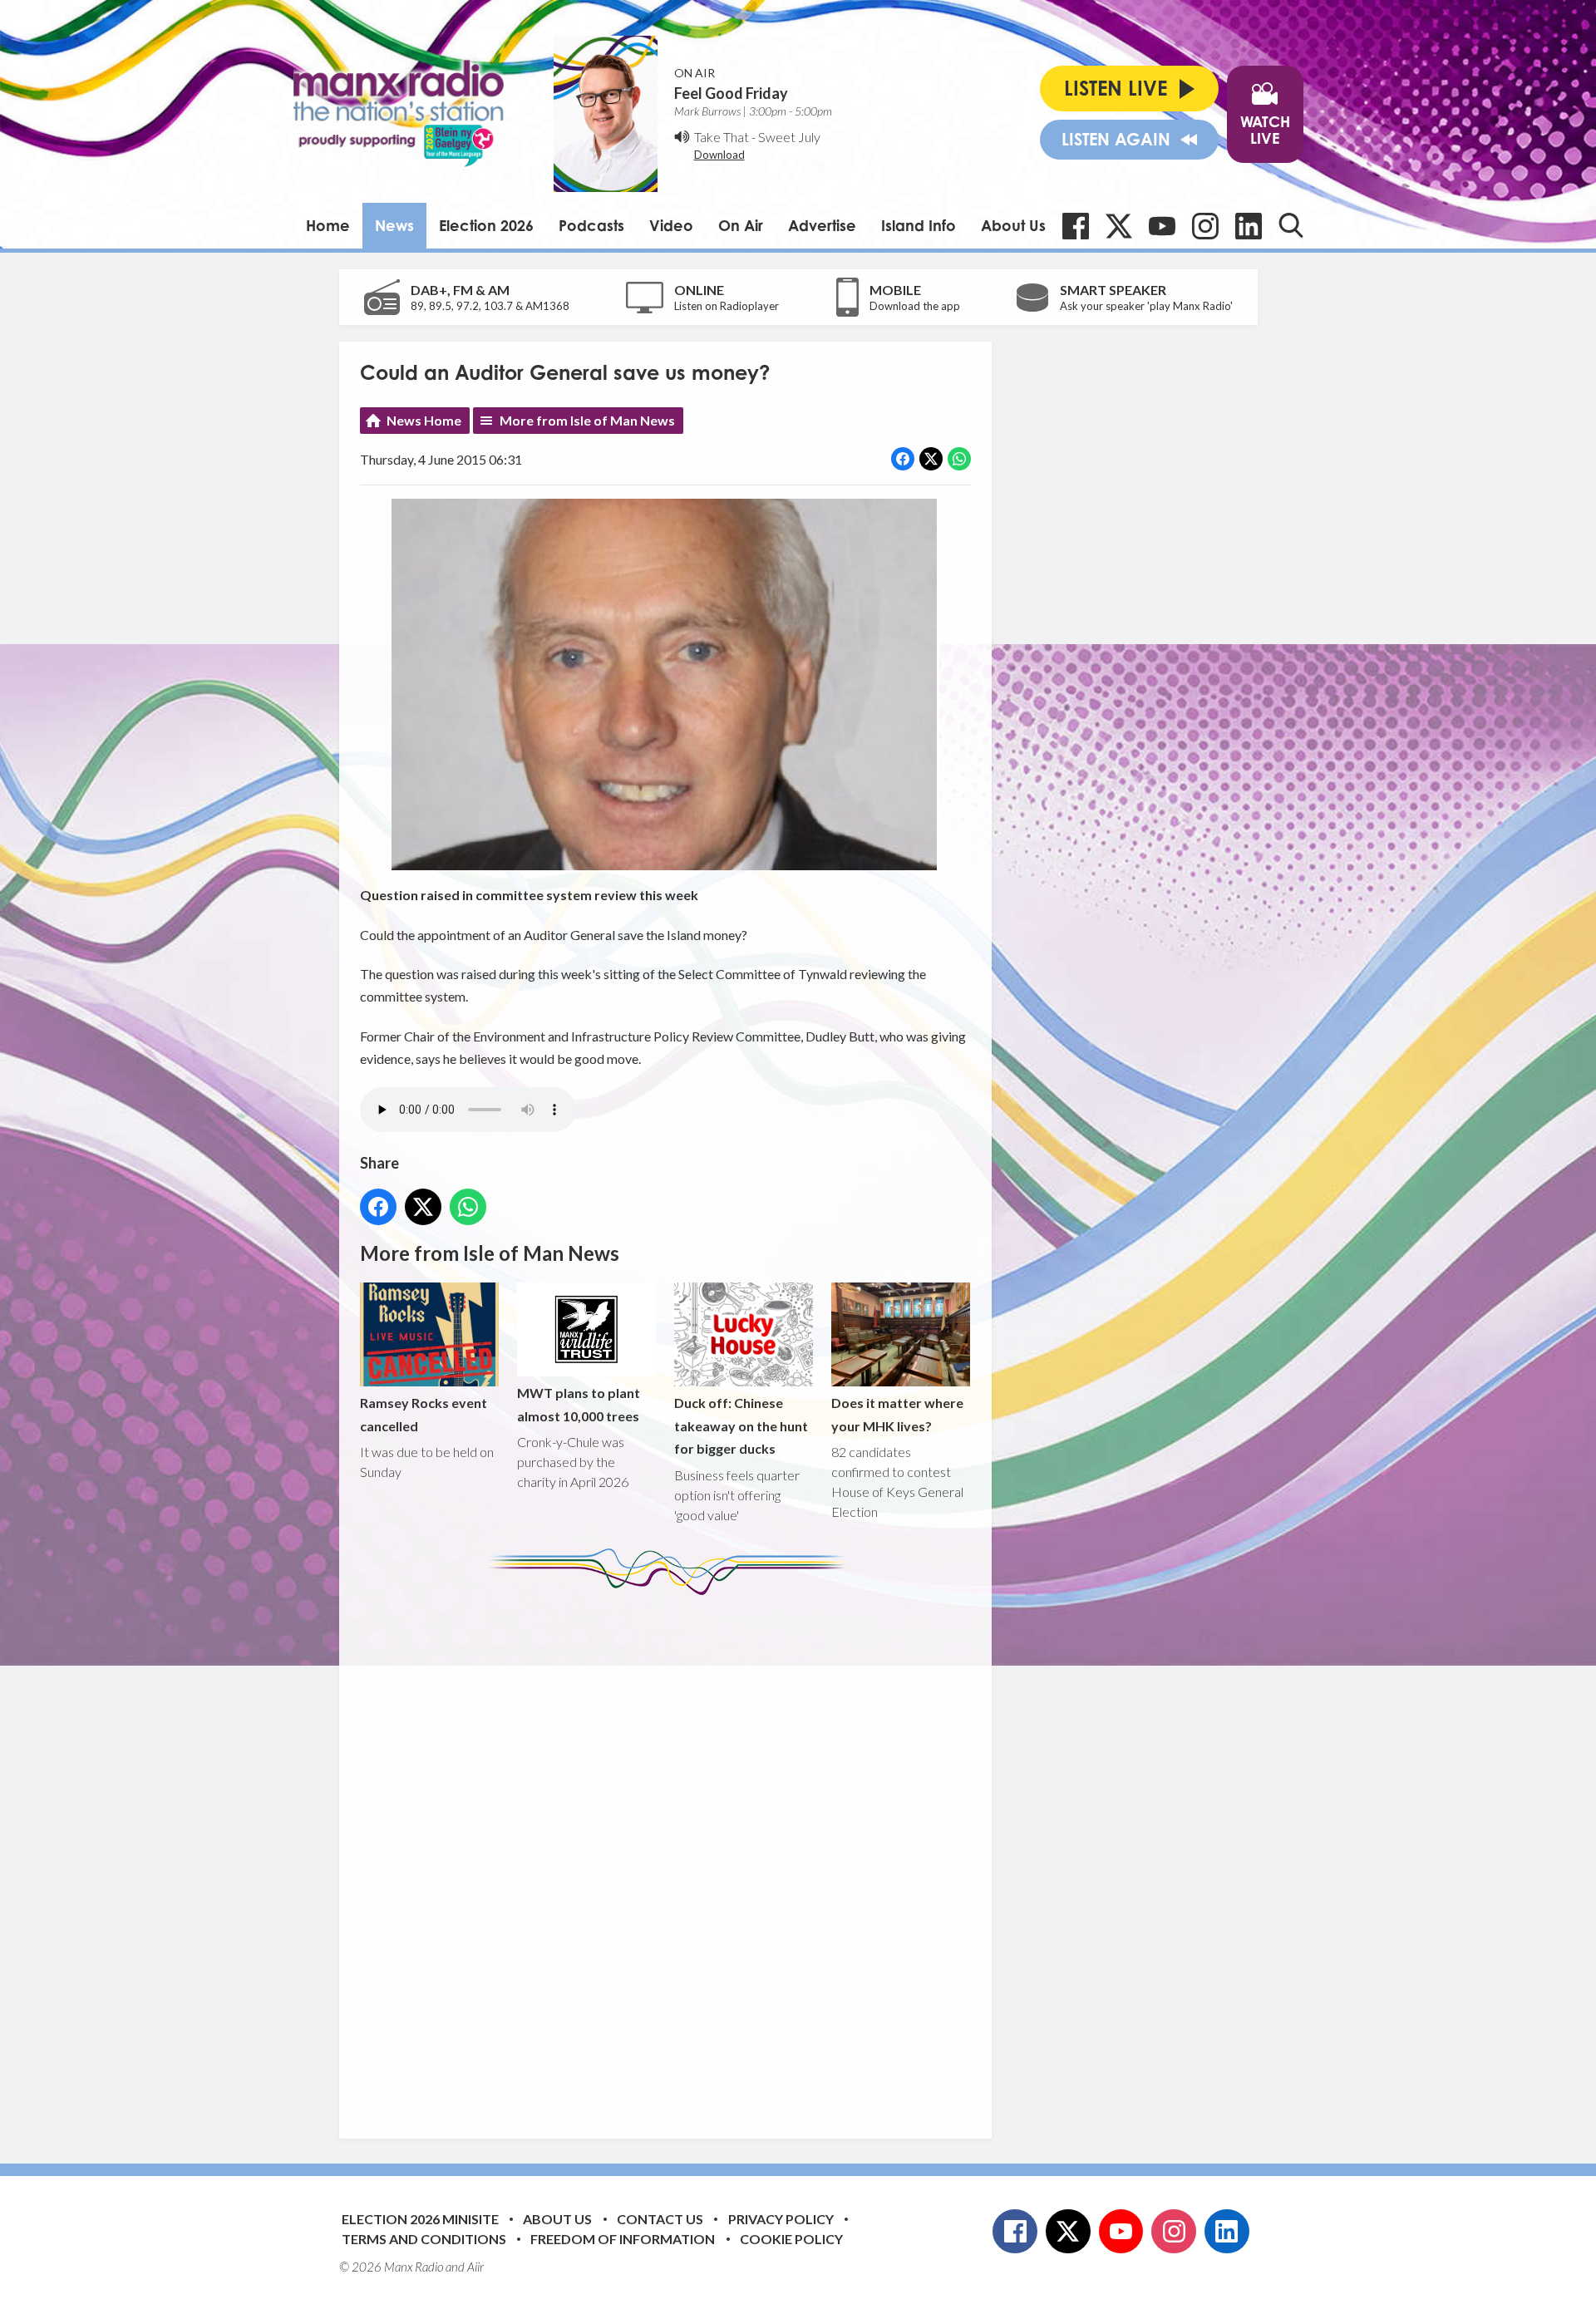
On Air (741, 225)
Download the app (915, 306)
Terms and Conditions (424, 2239)
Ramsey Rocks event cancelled (424, 1414)
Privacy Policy (781, 2219)
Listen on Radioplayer (727, 306)
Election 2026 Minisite (420, 2219)
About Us (1013, 225)
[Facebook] (1076, 226)
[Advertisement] (672, 1854)
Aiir (475, 2267)
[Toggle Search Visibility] (1291, 225)
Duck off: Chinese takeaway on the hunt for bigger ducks (741, 1425)
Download (719, 155)
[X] (1119, 226)
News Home (424, 420)
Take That (722, 137)
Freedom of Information (623, 2239)
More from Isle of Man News (587, 420)
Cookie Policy (791, 2239)
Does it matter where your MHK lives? (897, 1414)
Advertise (822, 225)
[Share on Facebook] (903, 459)
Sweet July (789, 137)
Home (328, 225)
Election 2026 (486, 225)
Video (671, 225)
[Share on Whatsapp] (959, 459)
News (394, 225)
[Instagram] (1205, 226)
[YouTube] (1162, 226)
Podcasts (591, 225)
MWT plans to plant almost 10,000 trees (579, 1404)
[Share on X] (931, 459)
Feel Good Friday (731, 93)
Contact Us (660, 2219)
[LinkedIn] (1249, 226)
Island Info (919, 225)
